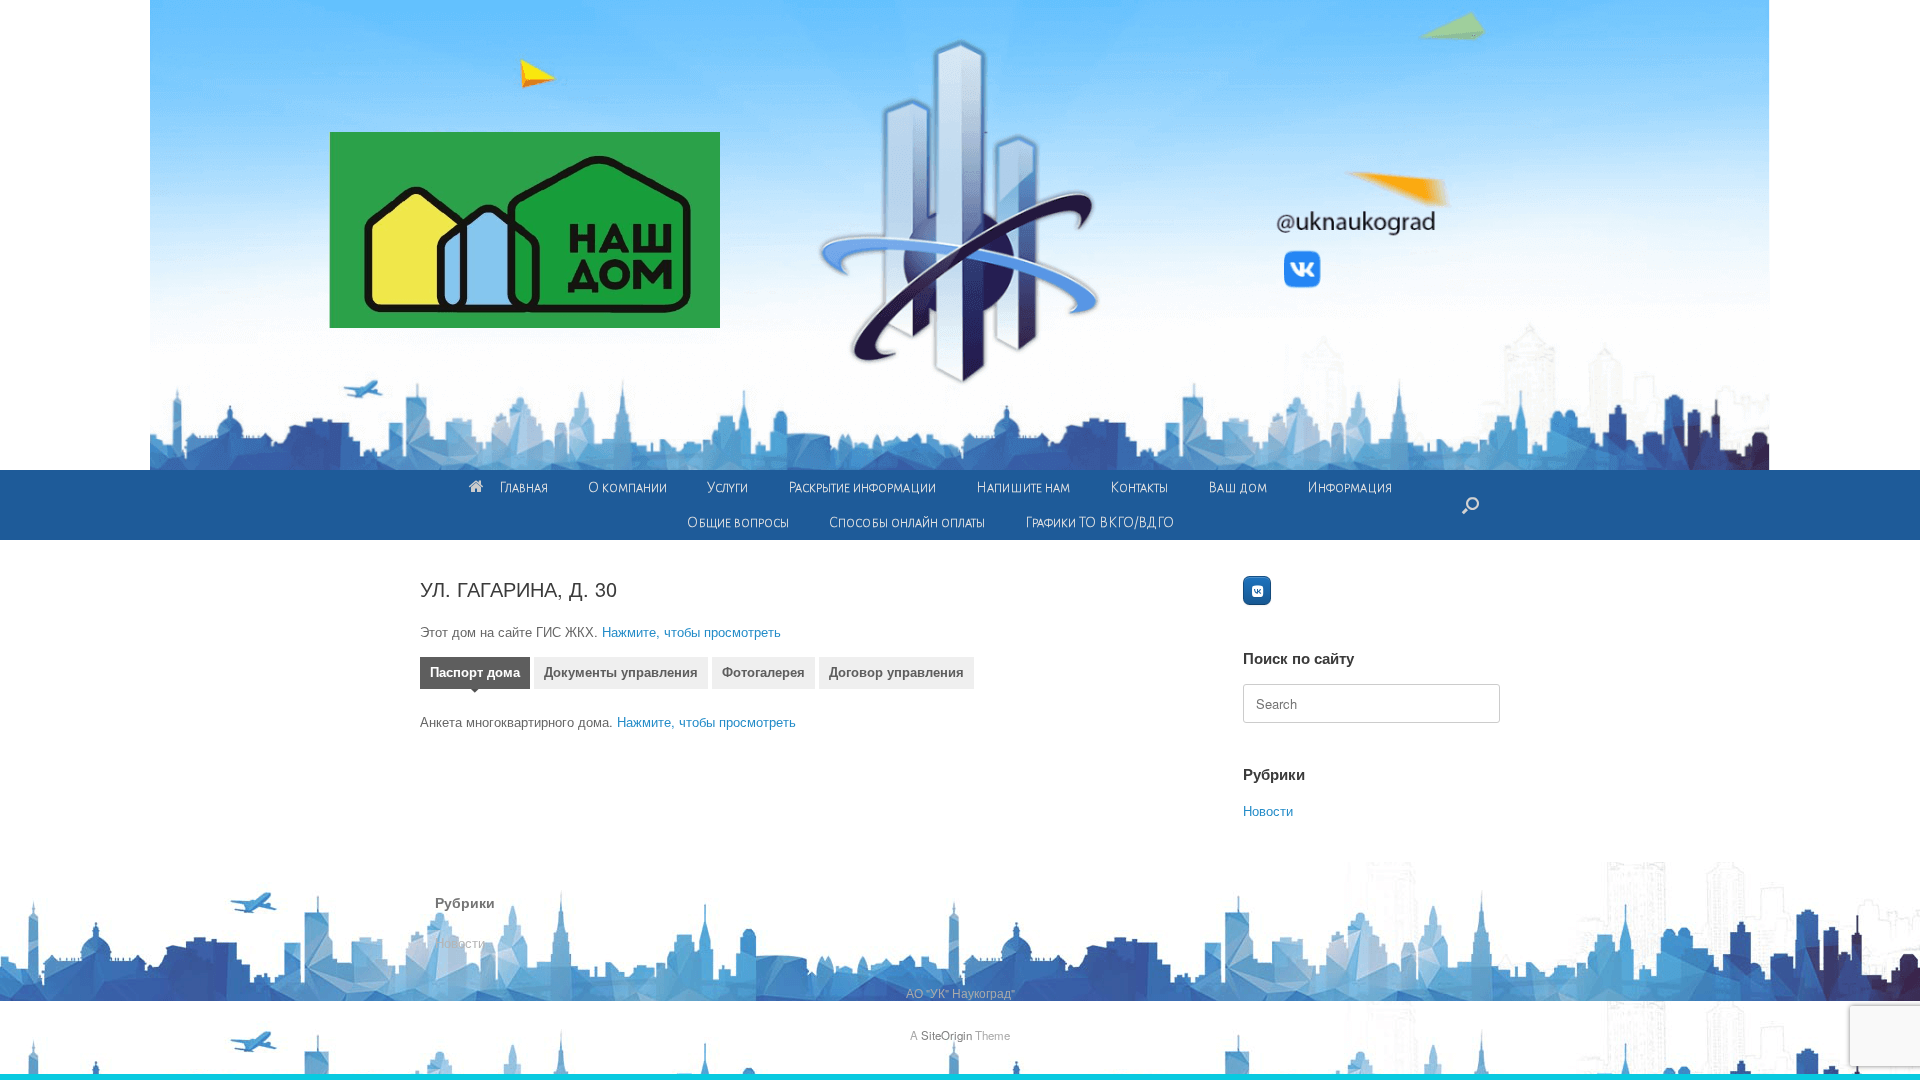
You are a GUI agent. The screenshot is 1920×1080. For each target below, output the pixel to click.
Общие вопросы (738, 522)
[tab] (475, 675)
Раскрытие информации (862, 487)
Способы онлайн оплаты (907, 522)
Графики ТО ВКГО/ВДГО (1099, 522)
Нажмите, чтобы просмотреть (691, 631)
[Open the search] (1470, 505)
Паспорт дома (475, 672)
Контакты (1139, 487)
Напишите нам (1023, 487)
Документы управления (621, 672)
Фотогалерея (763, 672)
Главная (523, 487)
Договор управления (896, 672)
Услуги (727, 487)
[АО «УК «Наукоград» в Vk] (1257, 590)
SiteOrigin (946, 1035)
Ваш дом (1237, 487)
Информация (1349, 487)
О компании (627, 487)
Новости (1268, 810)
